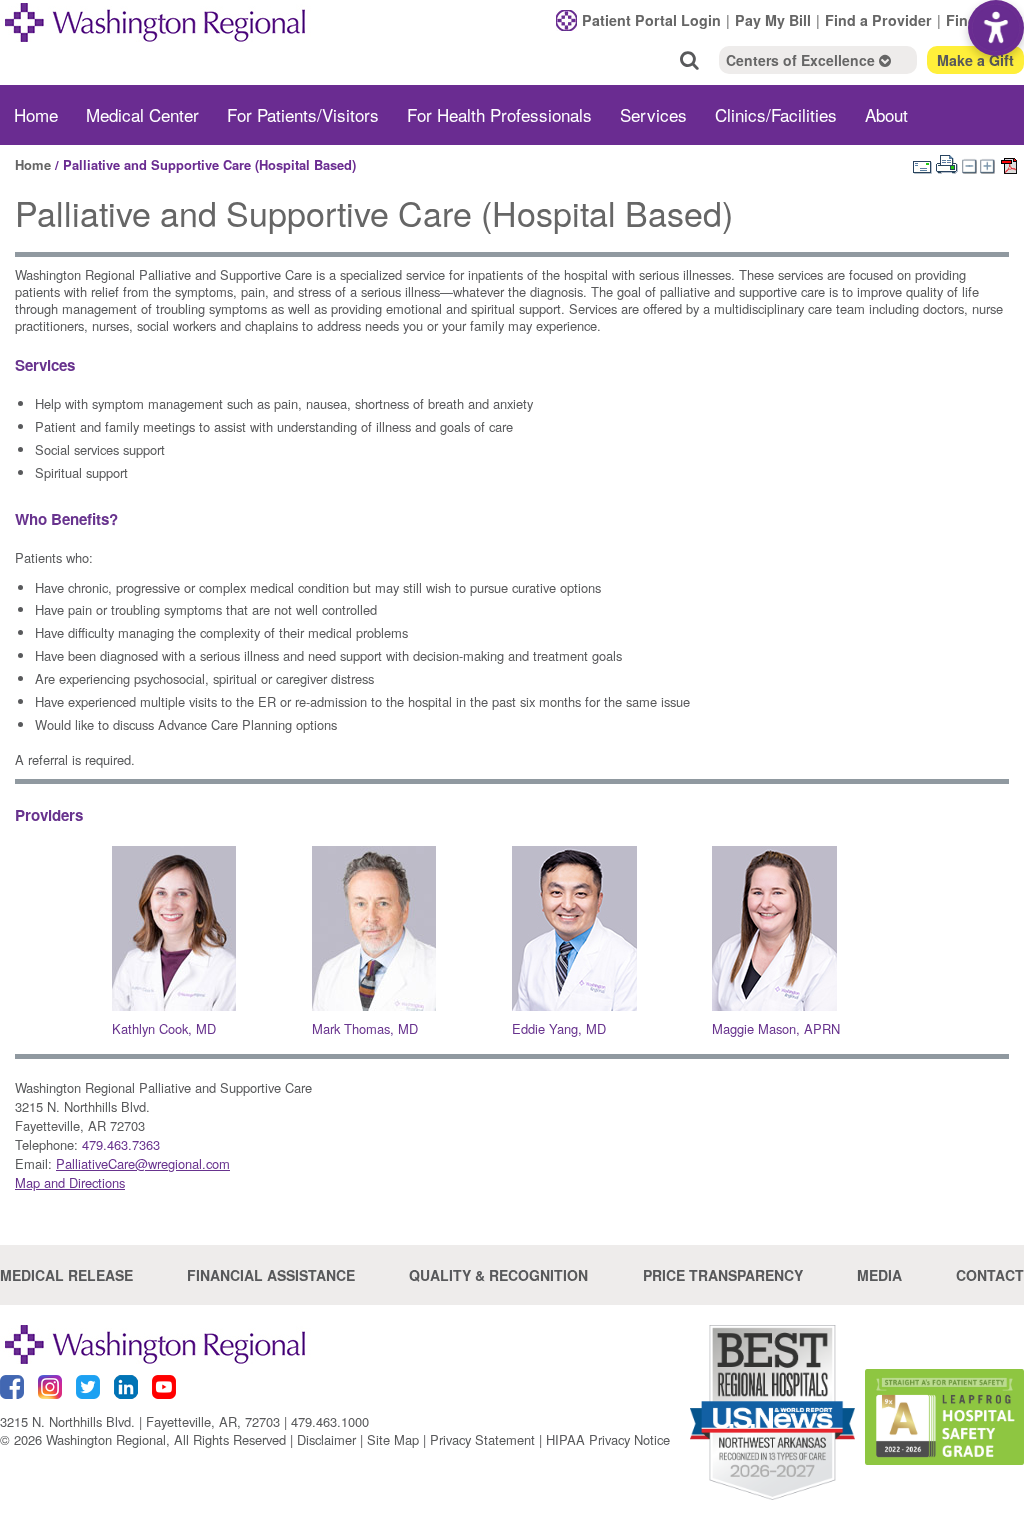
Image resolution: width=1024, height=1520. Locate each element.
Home (36, 114)
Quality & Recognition (498, 1275)
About (886, 114)
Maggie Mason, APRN (776, 1028)
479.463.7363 (121, 1144)
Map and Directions (70, 1182)
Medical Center (142, 114)
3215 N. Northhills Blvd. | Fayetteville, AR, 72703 (140, 1421)
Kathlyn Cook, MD (164, 1028)
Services (653, 114)
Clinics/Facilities (776, 114)
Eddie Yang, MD (559, 1028)
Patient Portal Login (651, 20)
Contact (990, 1275)
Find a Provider (878, 20)
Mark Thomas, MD (365, 1028)
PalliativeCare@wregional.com (143, 1163)
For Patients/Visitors (303, 114)
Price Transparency (723, 1275)
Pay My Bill (773, 20)
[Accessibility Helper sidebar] (996, 28)
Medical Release (66, 1275)
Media (879, 1275)
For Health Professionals (499, 114)
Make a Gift (975, 60)
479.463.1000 (330, 1421)
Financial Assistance (271, 1275)
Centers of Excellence (802, 60)
